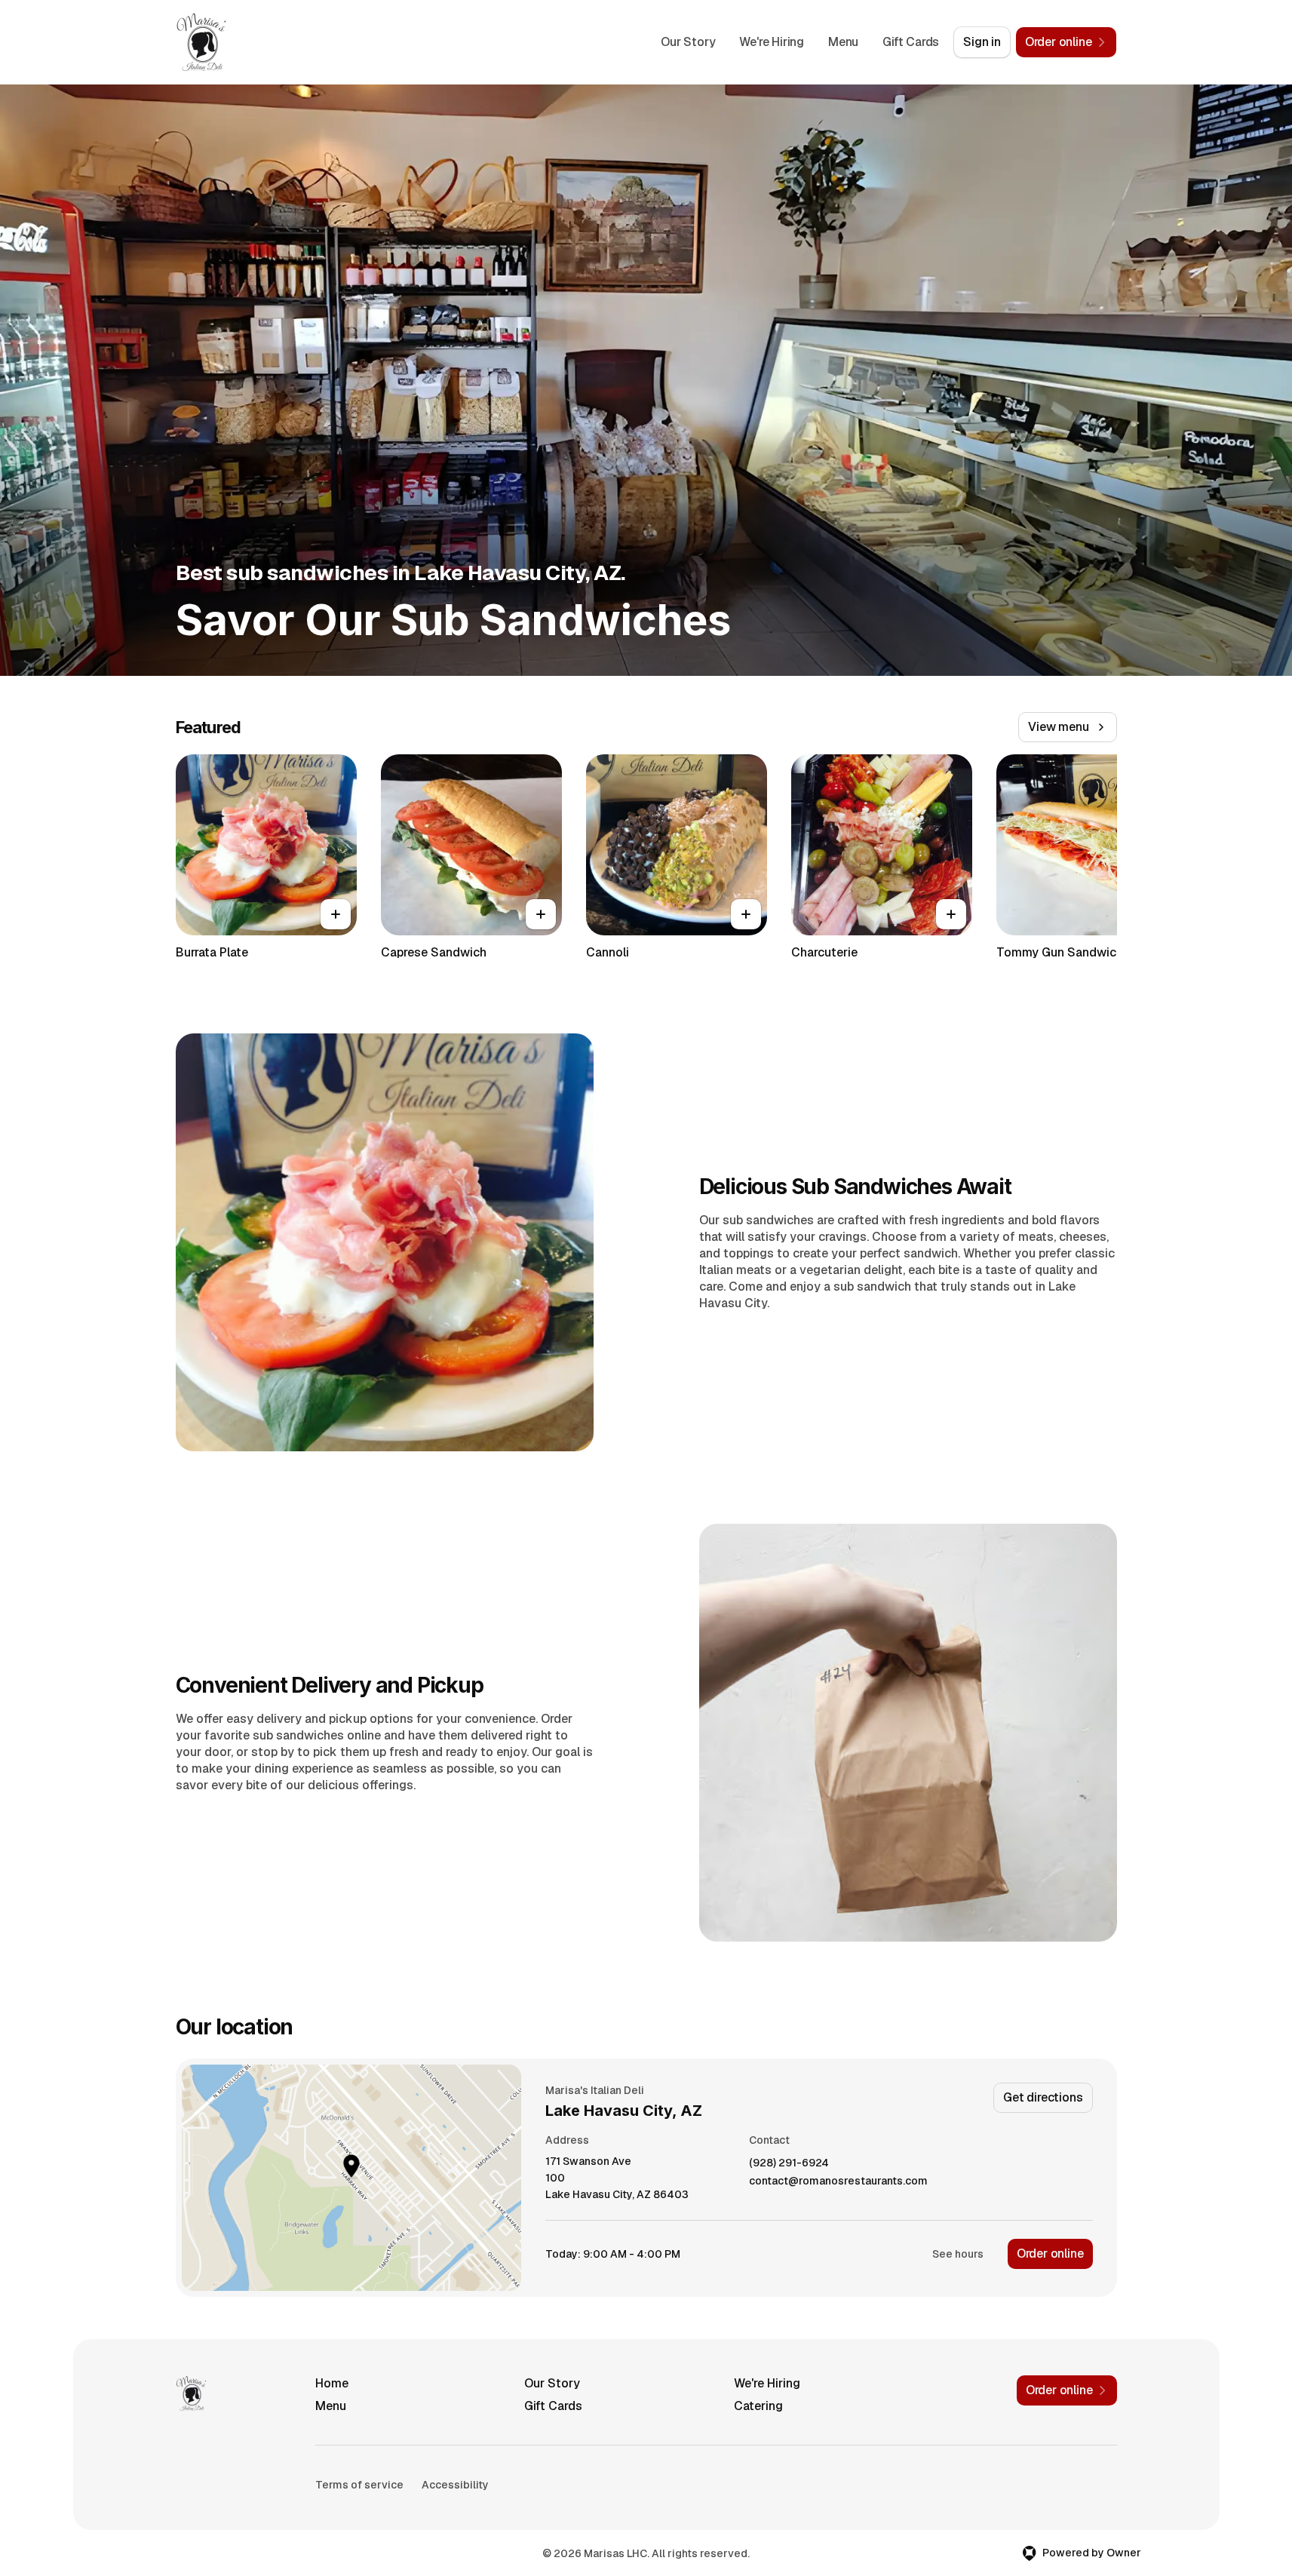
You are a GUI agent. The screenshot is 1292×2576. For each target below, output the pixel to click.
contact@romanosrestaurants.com (838, 2181)
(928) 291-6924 (789, 2163)
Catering (758, 2406)
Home (332, 2383)
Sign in (982, 42)
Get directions (1043, 2097)
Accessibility (455, 2485)
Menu (843, 42)
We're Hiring (772, 42)
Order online (1050, 2254)
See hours (958, 2254)
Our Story (688, 42)
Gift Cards (911, 42)
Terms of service (359, 2485)
